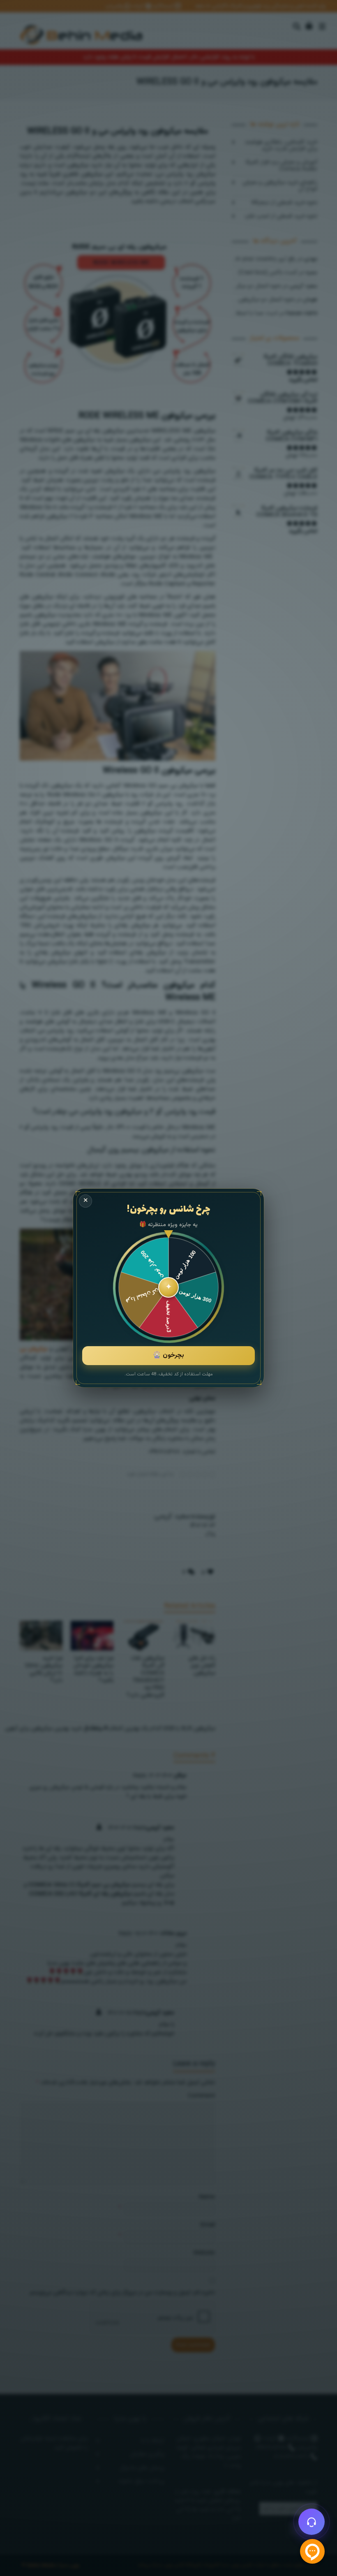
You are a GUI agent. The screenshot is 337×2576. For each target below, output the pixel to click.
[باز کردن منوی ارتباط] (312, 2522)
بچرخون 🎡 (168, 1355)
